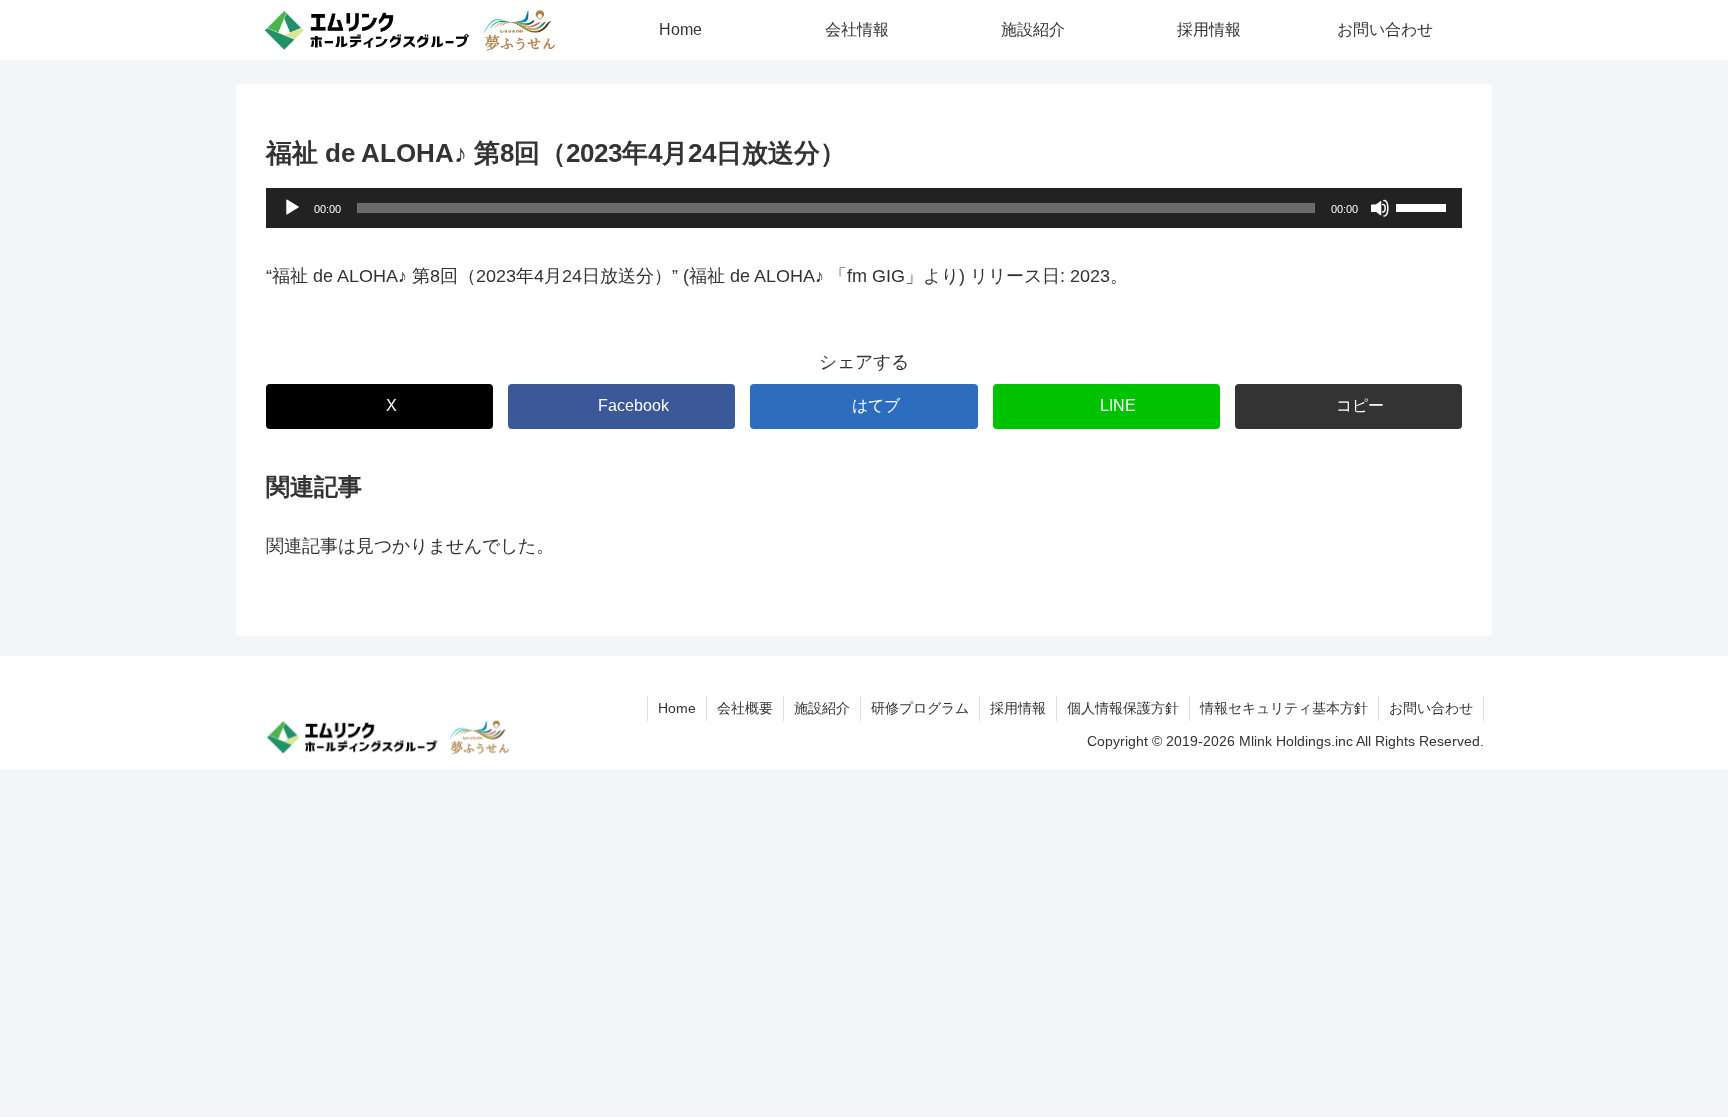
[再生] (292, 208)
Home (677, 708)
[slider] (1424, 206)
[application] (864, 208)
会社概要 (745, 708)
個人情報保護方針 (1123, 708)
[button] (1348, 406)
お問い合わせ (1431, 708)
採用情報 (1018, 708)
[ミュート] (1380, 208)
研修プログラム (920, 708)
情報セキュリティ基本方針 (1284, 708)
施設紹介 (822, 708)
